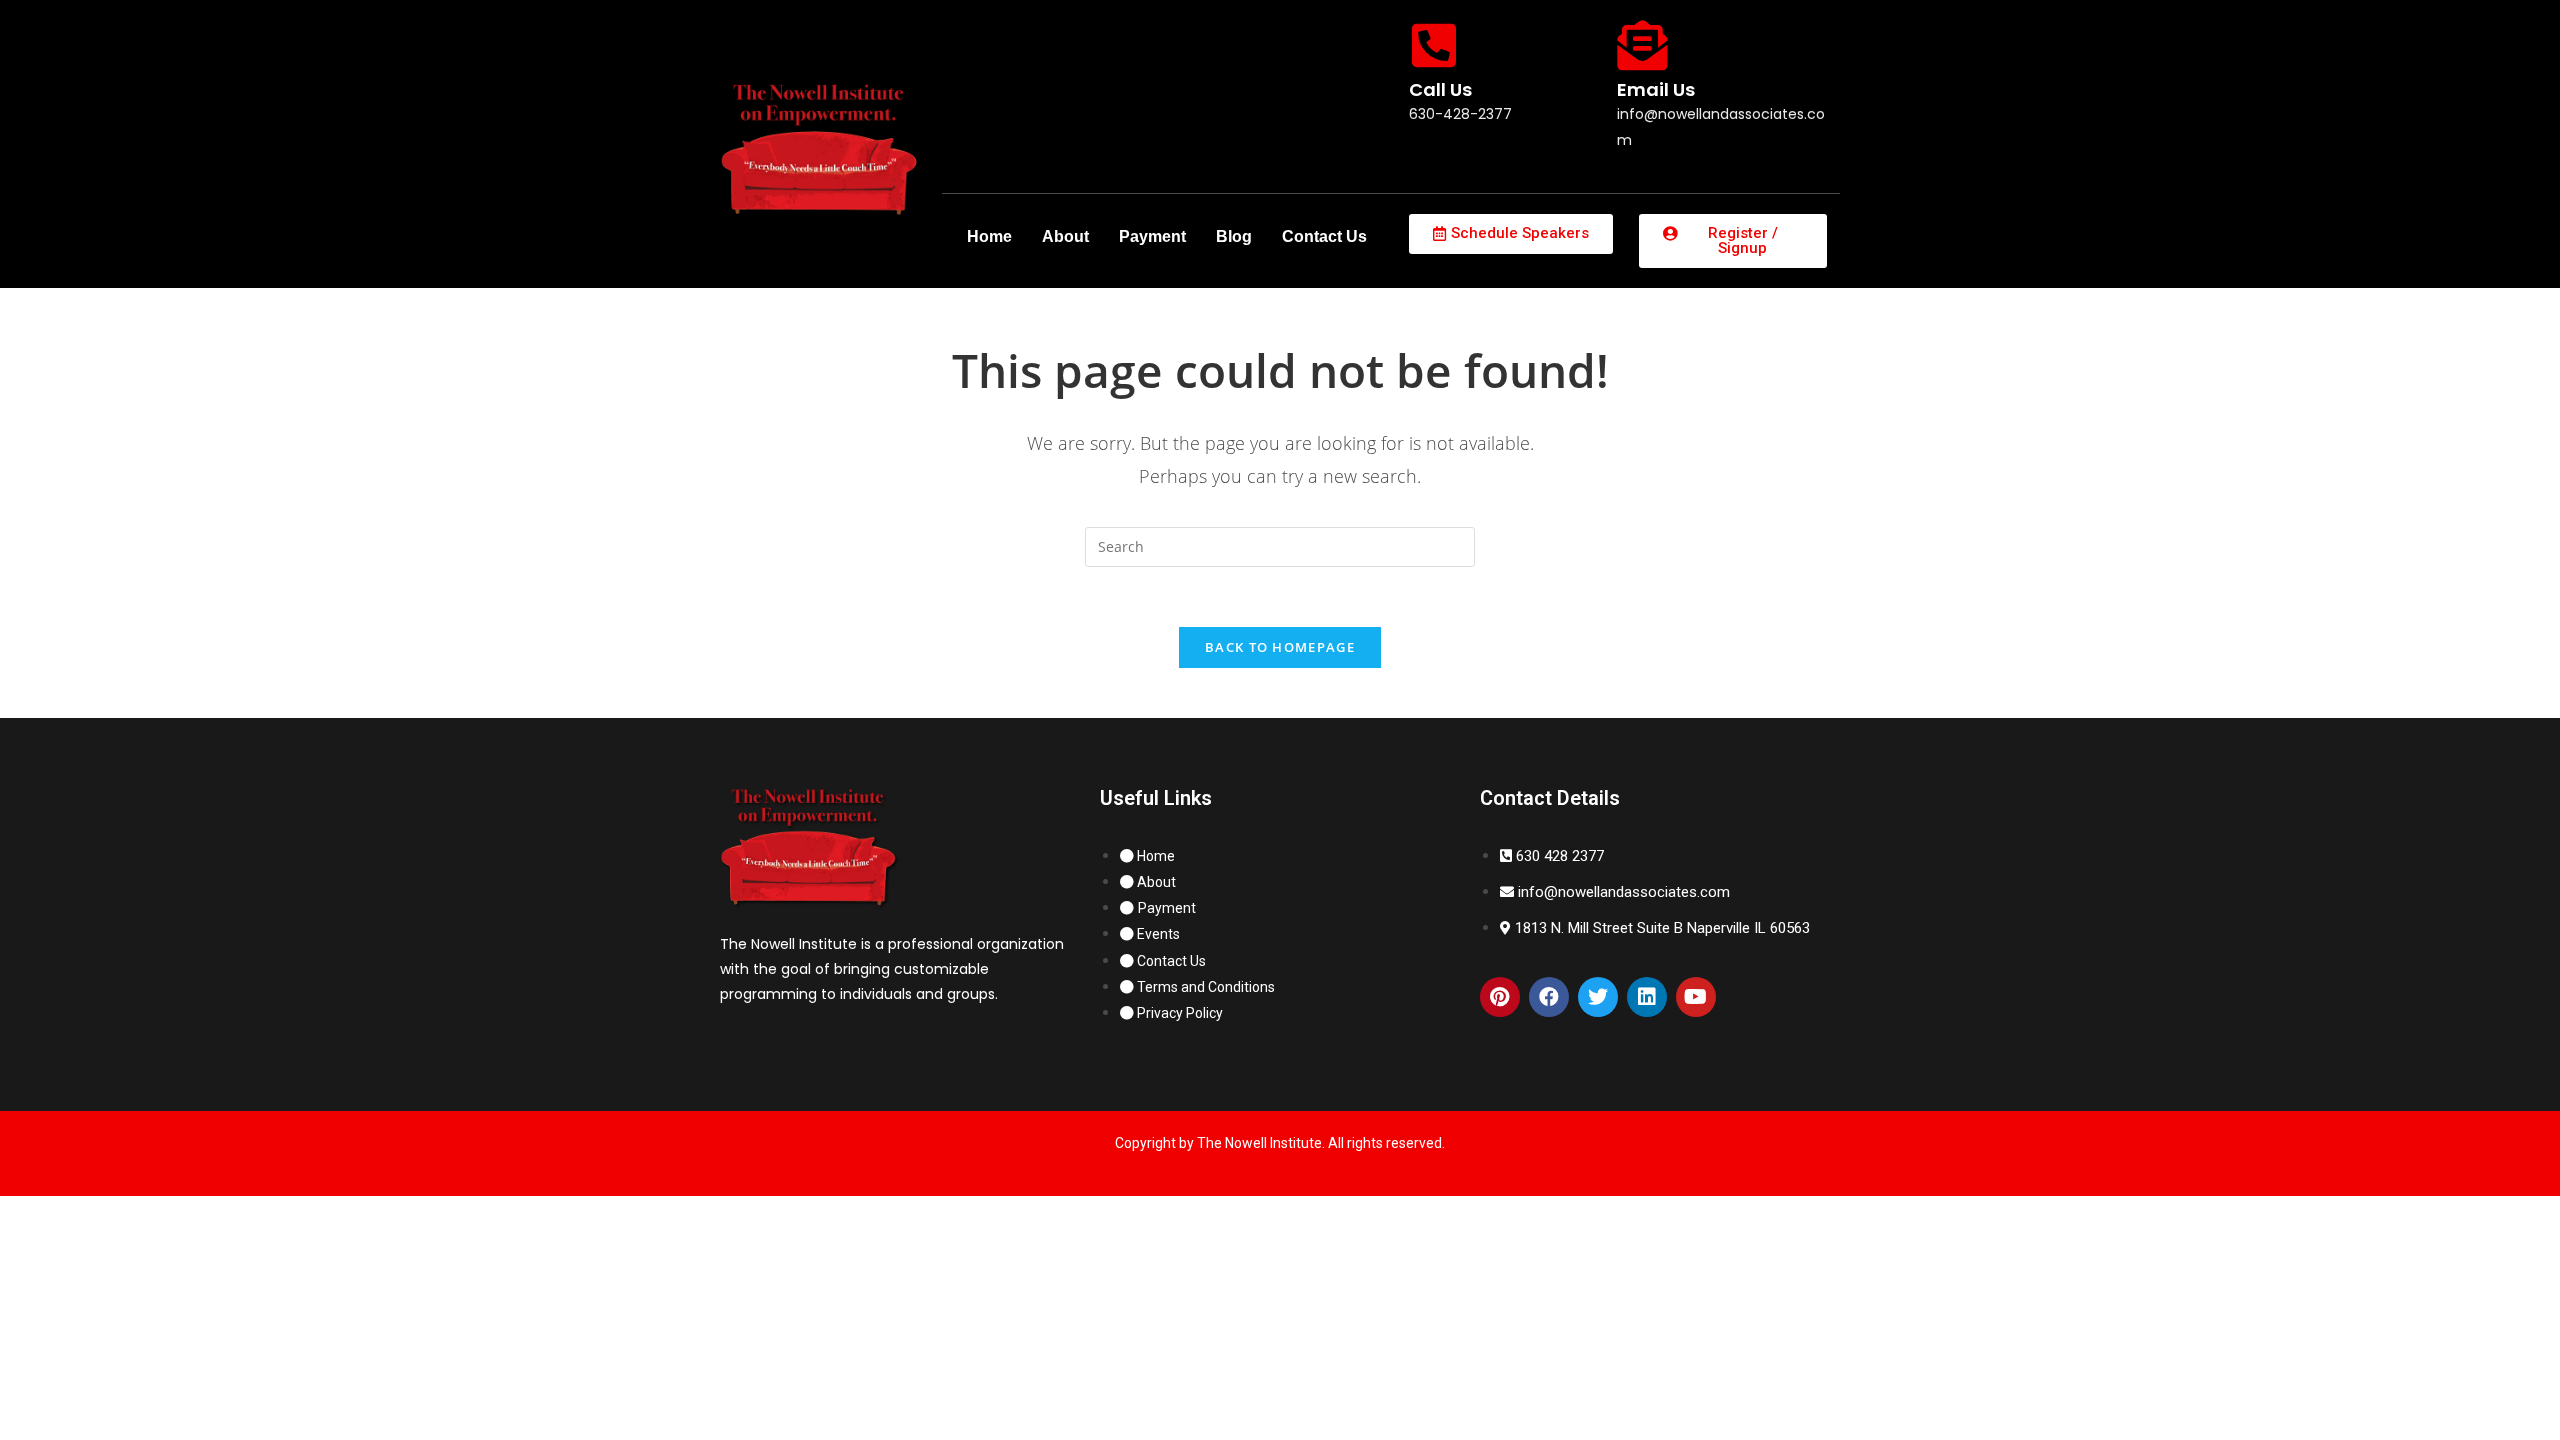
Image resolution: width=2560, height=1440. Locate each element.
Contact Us (1324, 236)
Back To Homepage (1280, 647)
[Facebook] (1549, 997)
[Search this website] (1280, 545)
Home (989, 236)
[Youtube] (1696, 997)
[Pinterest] (1500, 997)
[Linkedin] (1647, 997)
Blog (1234, 236)
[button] (1511, 234)
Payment (1152, 236)
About (1065, 236)
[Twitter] (1598, 997)
